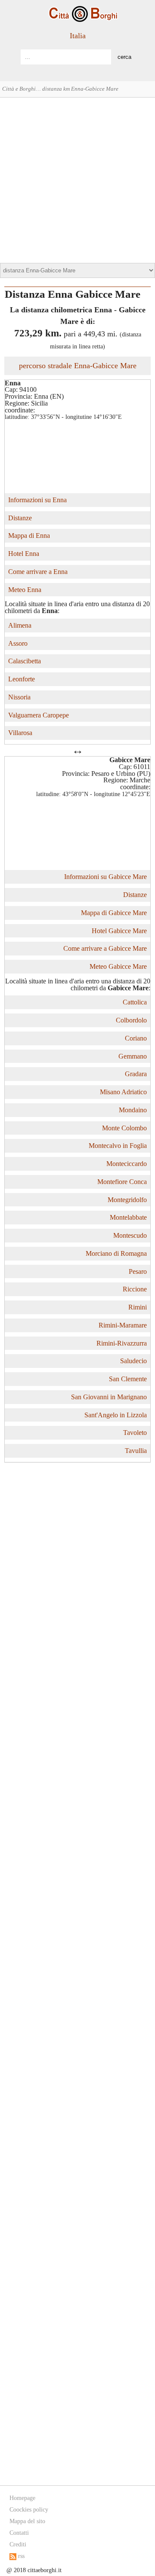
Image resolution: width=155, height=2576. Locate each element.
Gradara (136, 1074)
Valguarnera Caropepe (39, 715)
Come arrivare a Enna (38, 572)
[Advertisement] (77, 179)
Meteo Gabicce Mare (118, 966)
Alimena (20, 625)
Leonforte (22, 679)
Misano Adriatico (123, 1092)
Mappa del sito (27, 2521)
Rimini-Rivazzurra (122, 1343)
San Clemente (128, 1379)
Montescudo (130, 1235)
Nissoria (19, 697)
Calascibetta (25, 661)
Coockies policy (29, 2510)
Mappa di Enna (29, 536)
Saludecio (133, 1361)
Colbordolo (131, 1020)
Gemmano (133, 1056)
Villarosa (20, 733)
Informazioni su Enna (37, 500)
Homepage (22, 2498)
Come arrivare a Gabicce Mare (105, 948)
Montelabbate (128, 1217)
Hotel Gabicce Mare (119, 931)
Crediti (18, 2544)
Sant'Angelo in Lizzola (116, 1415)
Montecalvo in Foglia (118, 1146)
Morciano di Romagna (116, 1253)
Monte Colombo (124, 1128)
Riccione (135, 1289)
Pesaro (138, 1271)
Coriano (136, 1038)
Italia (78, 36)
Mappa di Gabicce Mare (114, 913)
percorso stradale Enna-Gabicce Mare (78, 366)
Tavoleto (135, 1433)
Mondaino (133, 1110)
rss (20, 2556)
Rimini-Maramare (123, 1325)
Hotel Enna (24, 554)
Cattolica (135, 1002)
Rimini (138, 1307)
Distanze (20, 518)
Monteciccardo (127, 1164)
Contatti (19, 2533)
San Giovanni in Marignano (109, 1397)
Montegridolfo (127, 1200)
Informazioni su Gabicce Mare (105, 877)
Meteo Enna (25, 590)
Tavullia (136, 1451)
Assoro (18, 643)
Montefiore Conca (122, 1182)
